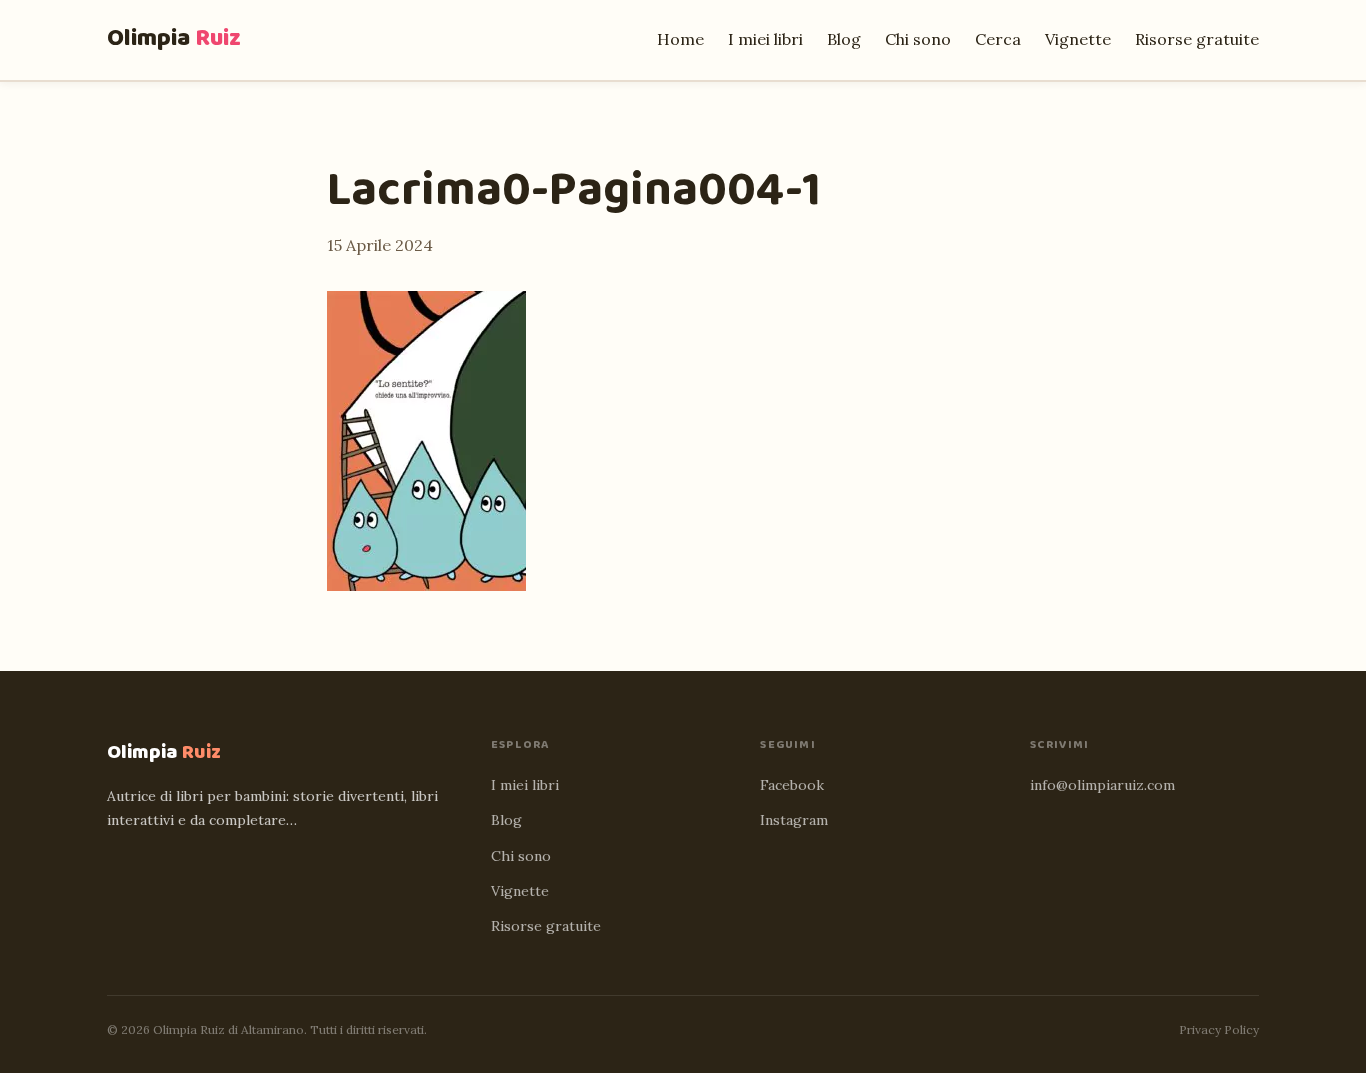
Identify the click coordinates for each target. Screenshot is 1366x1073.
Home (680, 39)
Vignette (1078, 39)
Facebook (792, 785)
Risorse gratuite (1197, 39)
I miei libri (765, 39)
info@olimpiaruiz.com (1102, 785)
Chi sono (918, 39)
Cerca (998, 39)
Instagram (794, 820)
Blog (844, 39)
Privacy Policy (1219, 1029)
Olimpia (174, 38)
